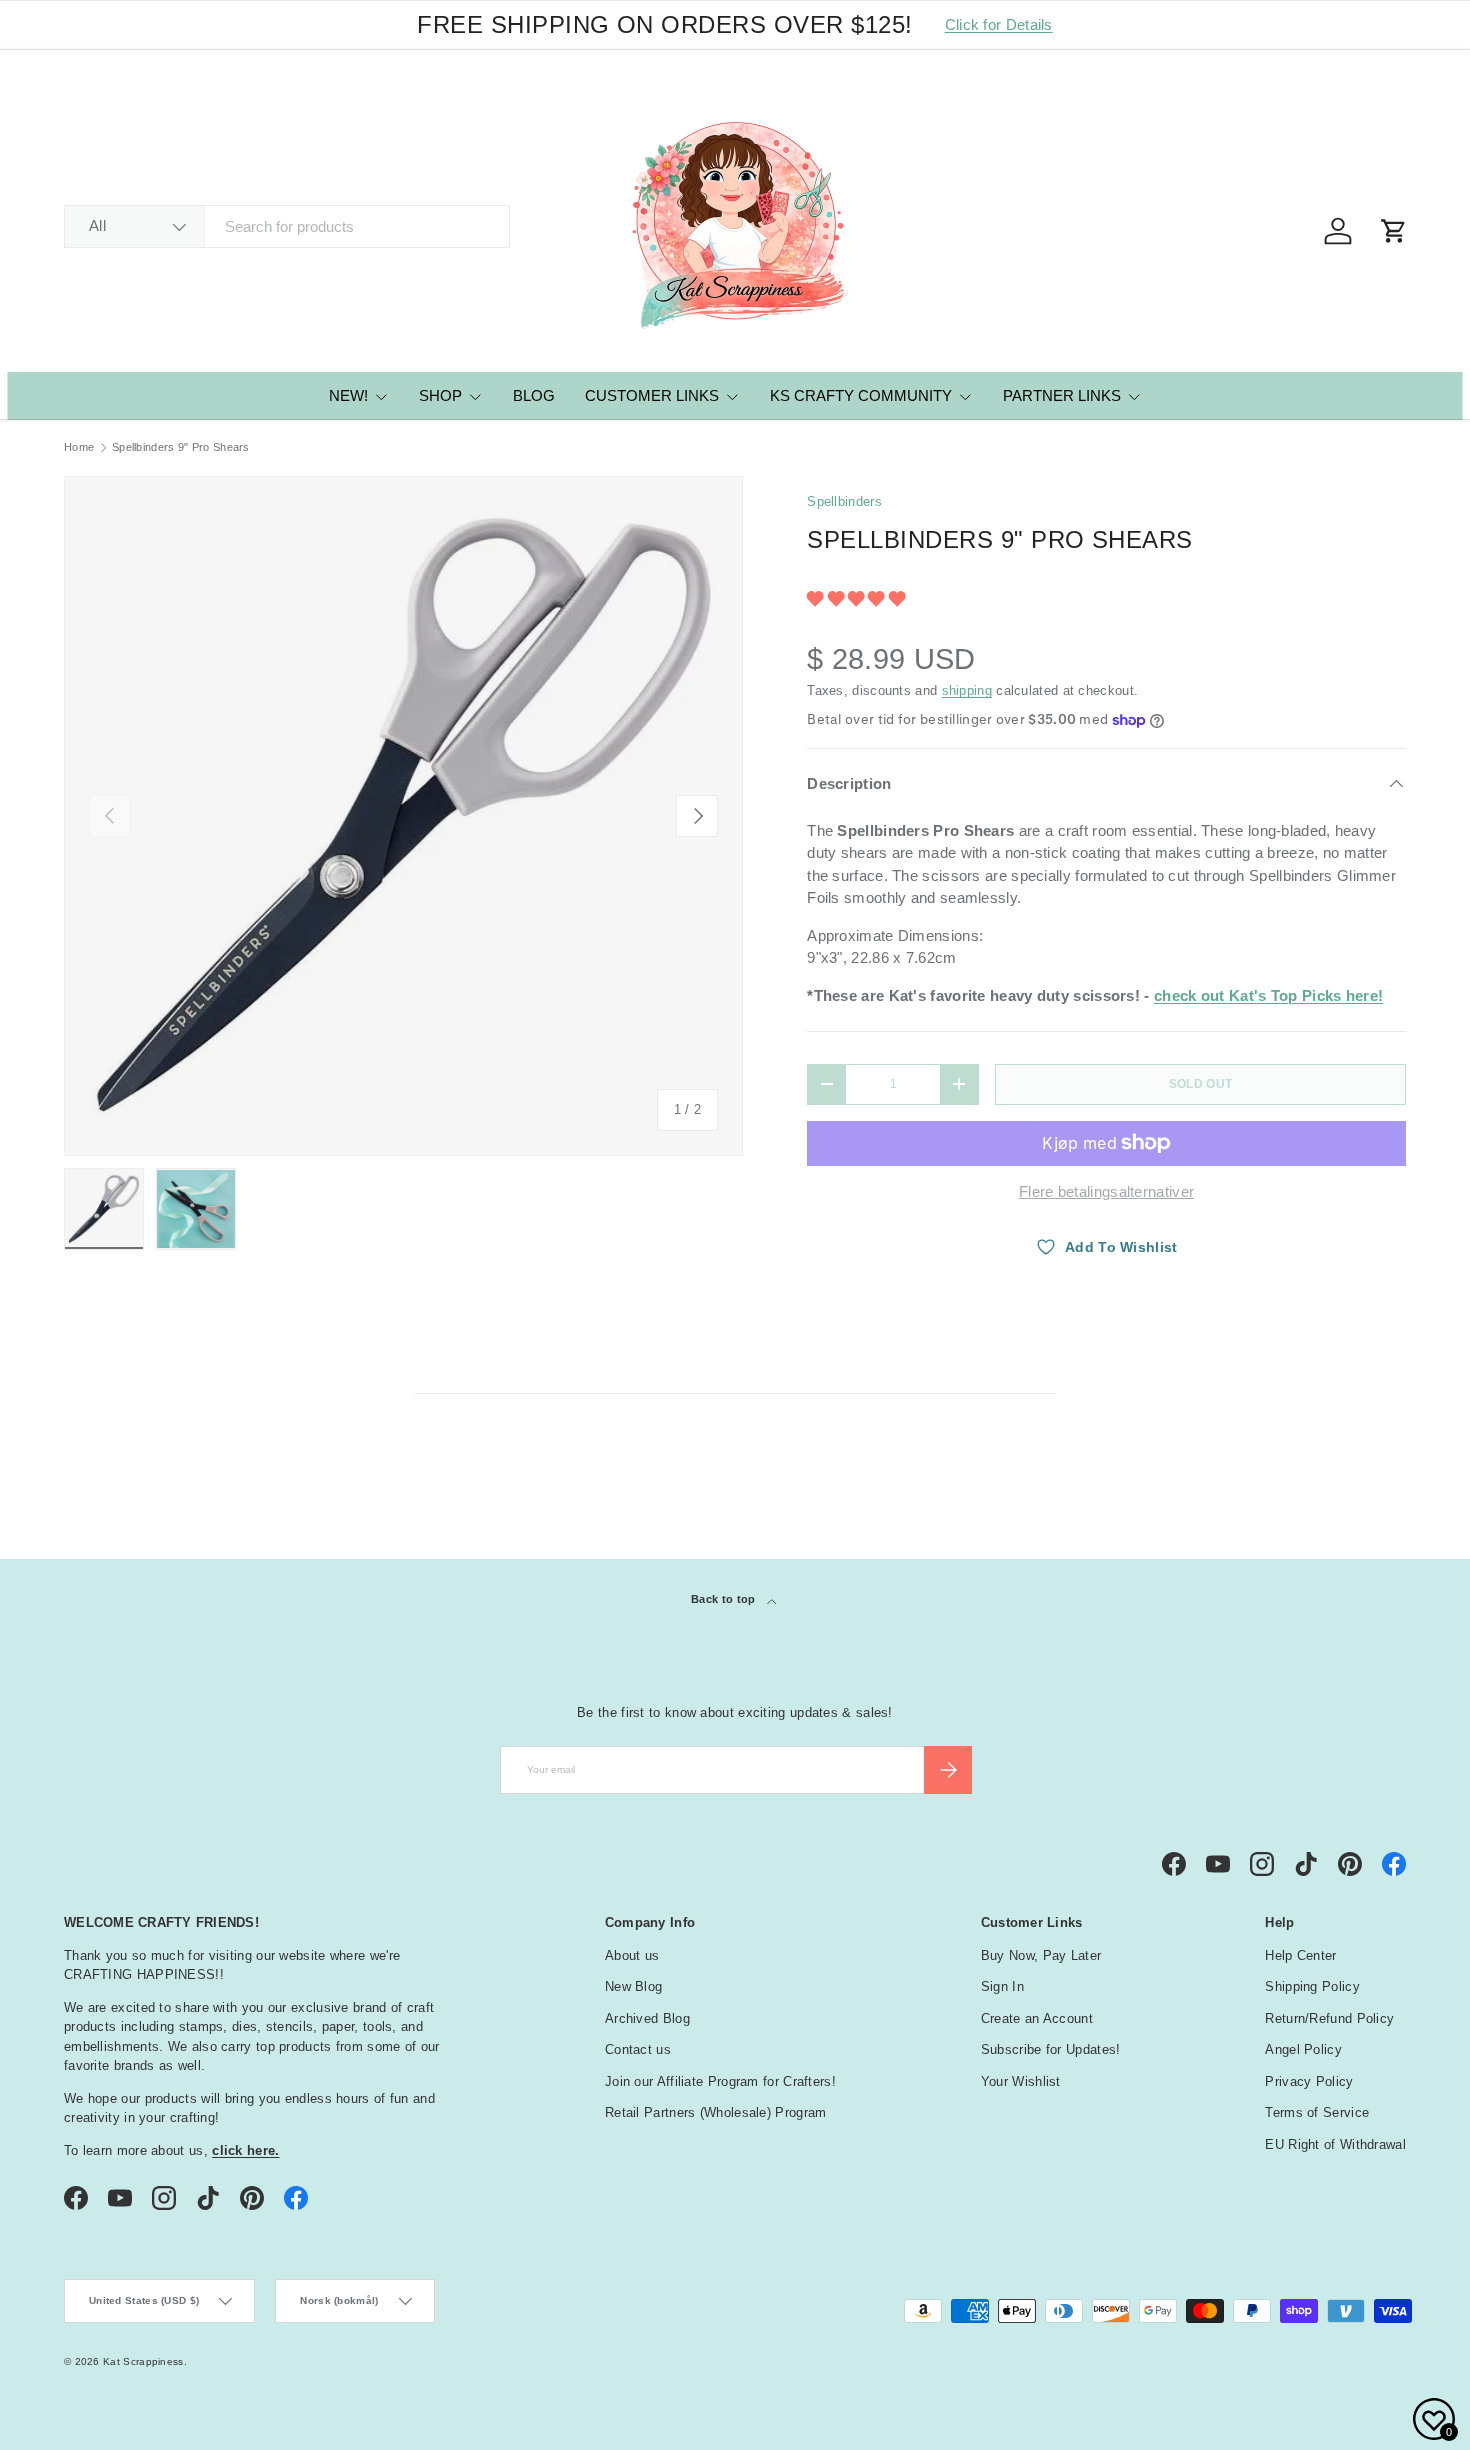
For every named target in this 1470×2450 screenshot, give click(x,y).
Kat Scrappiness (143, 2361)
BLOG (534, 395)
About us (632, 1955)
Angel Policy (1303, 2049)
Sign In (1002, 1986)
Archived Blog (647, 2018)
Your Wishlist (1021, 2081)
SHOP (440, 395)
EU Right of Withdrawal (1335, 2144)
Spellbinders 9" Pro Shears (181, 447)
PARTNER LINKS (1062, 395)
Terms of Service (1317, 2112)
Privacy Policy (1309, 2081)
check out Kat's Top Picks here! (1268, 995)
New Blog (633, 1986)
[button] (858, 598)
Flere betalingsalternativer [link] (1106, 1191)
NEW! (348, 395)
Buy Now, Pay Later (1041, 1955)
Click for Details (999, 24)
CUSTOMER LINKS (652, 395)
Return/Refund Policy (1329, 2018)
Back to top (725, 1599)
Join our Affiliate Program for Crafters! (720, 2081)
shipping (967, 690)
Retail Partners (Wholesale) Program (716, 2112)
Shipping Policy (1312, 1986)
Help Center (1300, 1955)
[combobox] (287, 226)
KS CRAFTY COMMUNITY (861, 395)
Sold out (1200, 1084)
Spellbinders (844, 501)
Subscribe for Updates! (1051, 2049)
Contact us (638, 2049)
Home (79, 447)
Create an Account (1037, 2018)
